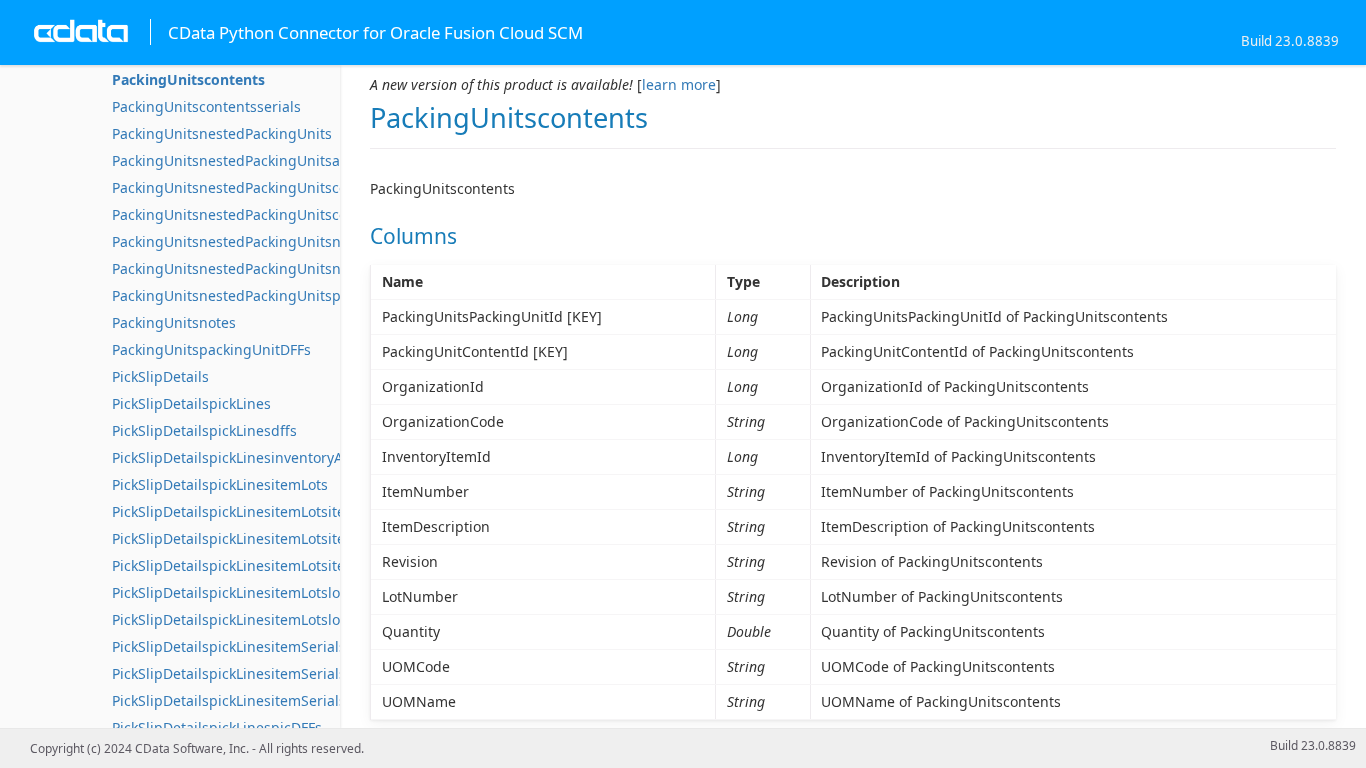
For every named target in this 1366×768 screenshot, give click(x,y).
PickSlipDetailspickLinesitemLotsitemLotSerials (267, 511)
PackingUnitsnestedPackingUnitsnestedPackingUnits (288, 241)
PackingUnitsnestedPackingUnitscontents (251, 187)
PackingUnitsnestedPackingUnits (222, 133)
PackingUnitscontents (188, 79)
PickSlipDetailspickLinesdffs (204, 430)
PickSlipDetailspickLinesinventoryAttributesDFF (268, 457)
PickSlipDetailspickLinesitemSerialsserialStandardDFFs (294, 700)
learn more (679, 84)
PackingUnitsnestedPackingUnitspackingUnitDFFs (278, 295)
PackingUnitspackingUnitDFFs (211, 349)
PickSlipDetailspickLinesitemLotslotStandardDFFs (275, 619)
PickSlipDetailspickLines (191, 403)
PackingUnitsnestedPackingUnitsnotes (240, 268)
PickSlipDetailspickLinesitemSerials (229, 646)
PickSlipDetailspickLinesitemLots (220, 484)
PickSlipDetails (160, 376)
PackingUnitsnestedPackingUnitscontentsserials (273, 214)
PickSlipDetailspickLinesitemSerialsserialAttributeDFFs (293, 673)
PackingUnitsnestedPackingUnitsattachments (264, 160)
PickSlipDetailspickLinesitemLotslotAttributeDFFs (274, 592)
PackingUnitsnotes (174, 322)
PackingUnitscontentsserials (206, 106)
